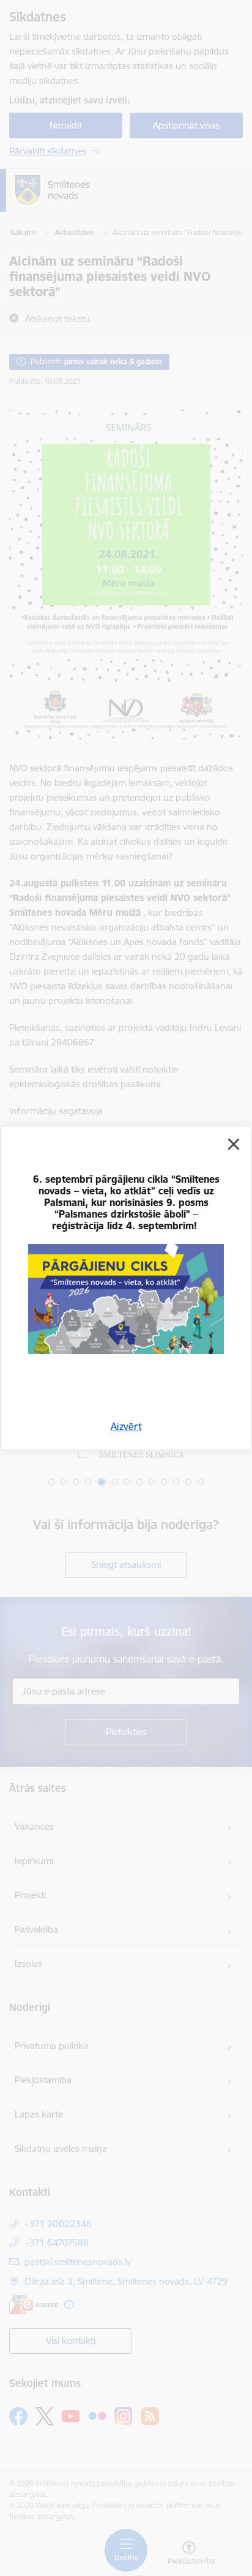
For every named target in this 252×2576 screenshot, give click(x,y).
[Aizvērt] (234, 1144)
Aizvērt (126, 1426)
